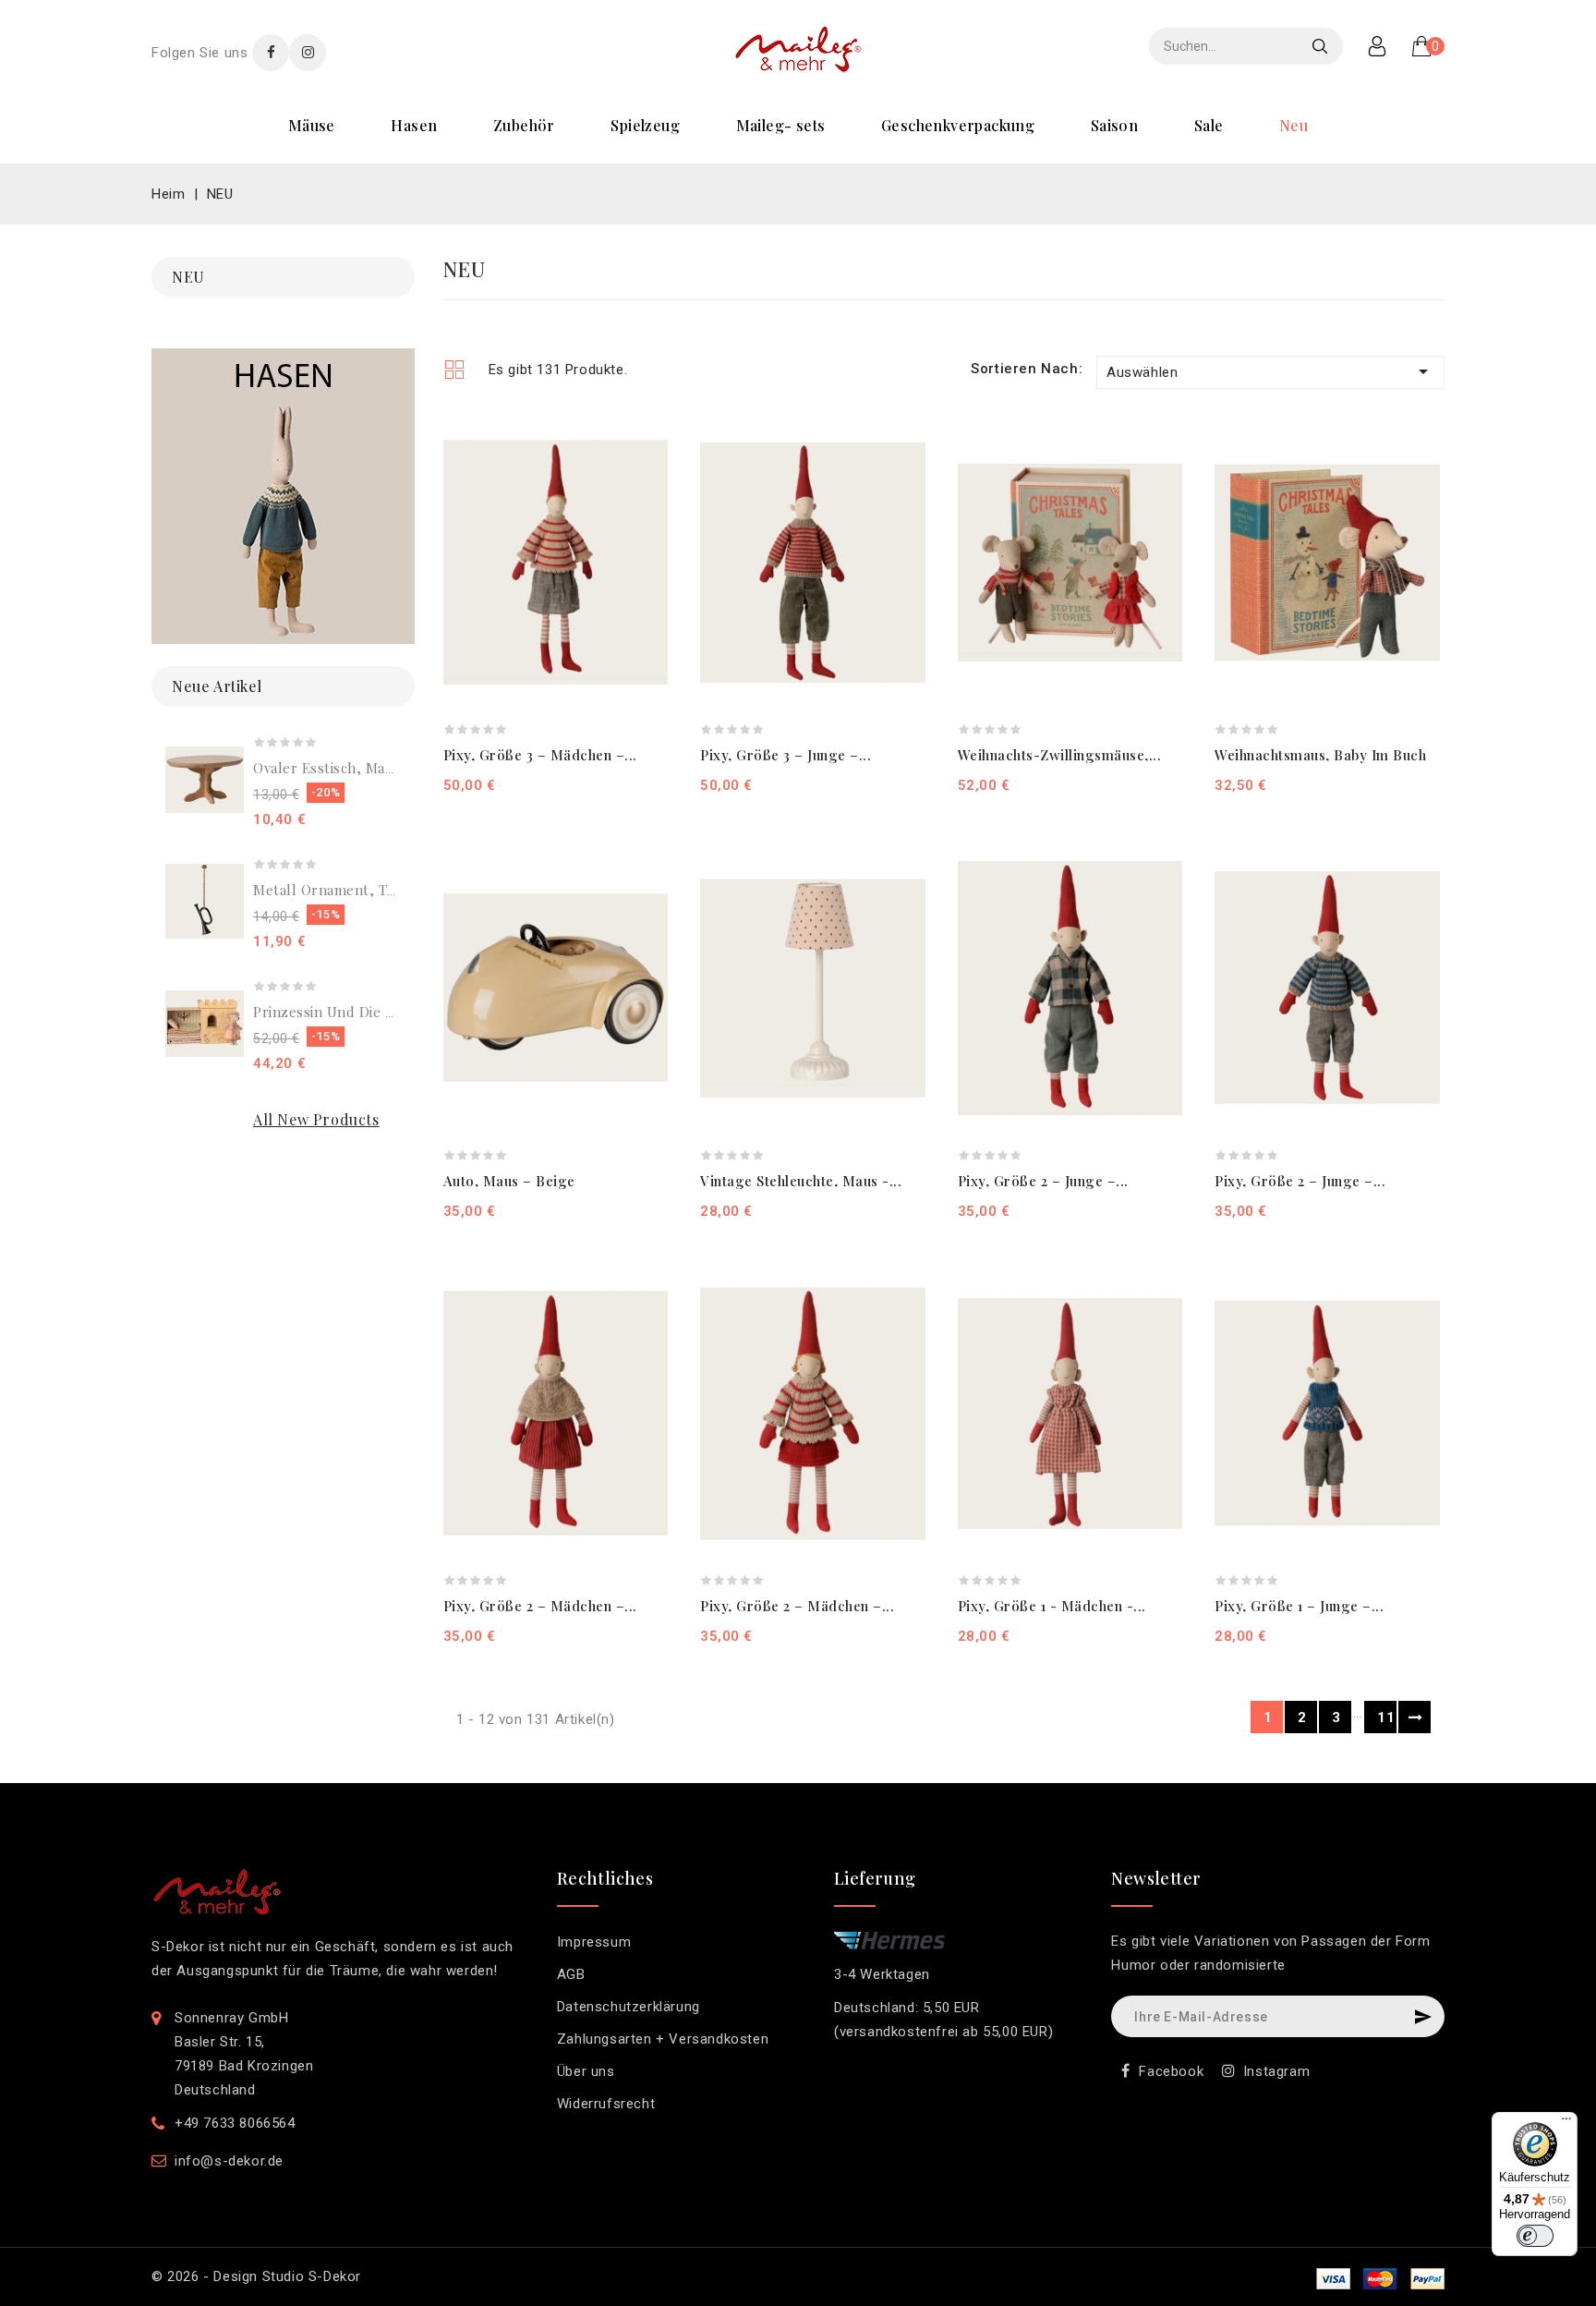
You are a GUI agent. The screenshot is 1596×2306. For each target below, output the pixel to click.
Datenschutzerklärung (629, 2007)
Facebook (1171, 2071)
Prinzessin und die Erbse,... (346, 1012)
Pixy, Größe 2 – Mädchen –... (540, 1606)
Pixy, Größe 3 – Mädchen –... (540, 755)
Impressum (594, 1942)
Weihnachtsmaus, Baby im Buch (1320, 755)
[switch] (1535, 2236)
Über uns (586, 2071)
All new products (316, 1119)
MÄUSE (312, 125)
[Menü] (1566, 2123)
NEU (1294, 125)
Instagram (1276, 2071)
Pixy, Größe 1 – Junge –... (1299, 1606)
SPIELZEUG (645, 125)
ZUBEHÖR (524, 125)
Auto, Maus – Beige (509, 1181)
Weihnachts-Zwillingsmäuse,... (1060, 755)
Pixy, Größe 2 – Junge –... (1043, 1181)
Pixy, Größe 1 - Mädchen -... (1052, 1606)
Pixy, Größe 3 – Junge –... (786, 755)
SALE (1209, 125)
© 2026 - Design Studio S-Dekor (256, 2276)
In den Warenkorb (758, 784)
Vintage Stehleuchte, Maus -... (801, 1181)
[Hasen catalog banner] (283, 496)
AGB (571, 1974)
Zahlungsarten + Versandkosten (663, 2039)
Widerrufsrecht (606, 2104)
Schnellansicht (644, 473)
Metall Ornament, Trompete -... (359, 890)
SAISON (1114, 125)
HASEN (414, 125)
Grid (454, 369)
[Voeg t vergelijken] (644, 440)
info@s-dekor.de (229, 2161)
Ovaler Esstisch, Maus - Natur (354, 768)
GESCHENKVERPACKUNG (958, 125)
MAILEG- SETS (781, 125)
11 (1386, 1717)
